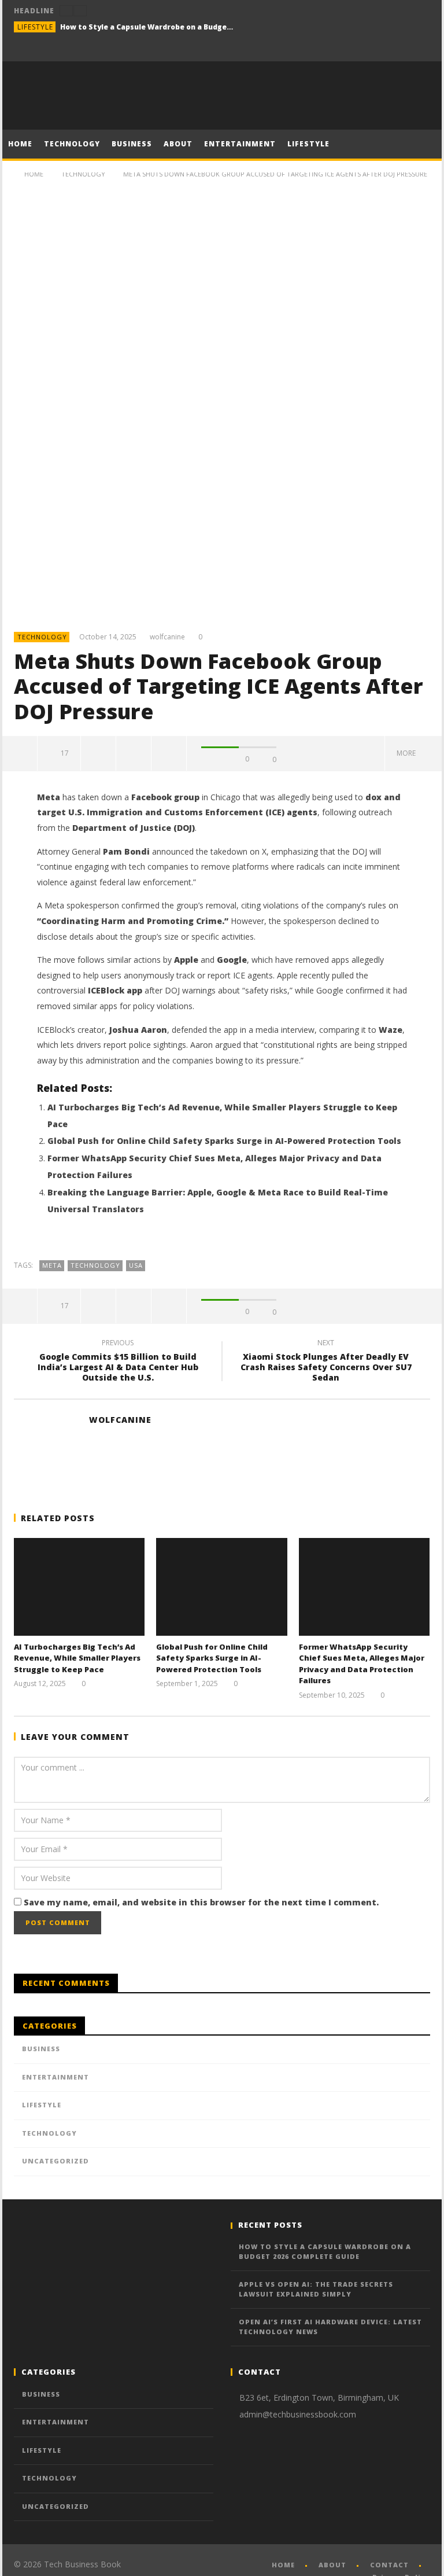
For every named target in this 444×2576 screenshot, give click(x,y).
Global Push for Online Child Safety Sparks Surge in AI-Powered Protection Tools (224, 1141)
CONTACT (389, 2565)
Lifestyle (35, 27)
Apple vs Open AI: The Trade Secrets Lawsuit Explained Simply (316, 2289)
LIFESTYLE (308, 144)
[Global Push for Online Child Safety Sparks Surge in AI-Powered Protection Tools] (222, 1587)
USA (136, 1265)
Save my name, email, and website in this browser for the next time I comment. (201, 1902)
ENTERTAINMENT (240, 144)
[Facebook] (377, 51)
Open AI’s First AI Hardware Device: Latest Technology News (330, 2327)
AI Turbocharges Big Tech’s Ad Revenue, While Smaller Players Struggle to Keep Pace (77, 1658)
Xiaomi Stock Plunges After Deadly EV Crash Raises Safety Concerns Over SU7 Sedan (326, 1362)
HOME (20, 144)
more (408, 753)
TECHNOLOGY (72, 144)
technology (95, 1265)
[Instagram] (419, 51)
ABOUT (178, 144)
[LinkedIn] (398, 51)
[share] (20, 753)
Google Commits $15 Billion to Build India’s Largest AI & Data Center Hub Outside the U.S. (118, 1362)
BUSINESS (132, 144)
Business (41, 2049)
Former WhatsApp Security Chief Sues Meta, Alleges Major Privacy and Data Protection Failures (362, 1664)
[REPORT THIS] (99, 753)
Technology (42, 637)
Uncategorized (55, 2161)
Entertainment (55, 2077)
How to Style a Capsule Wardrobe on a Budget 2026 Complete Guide (147, 27)
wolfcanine (167, 637)
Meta (52, 1265)
